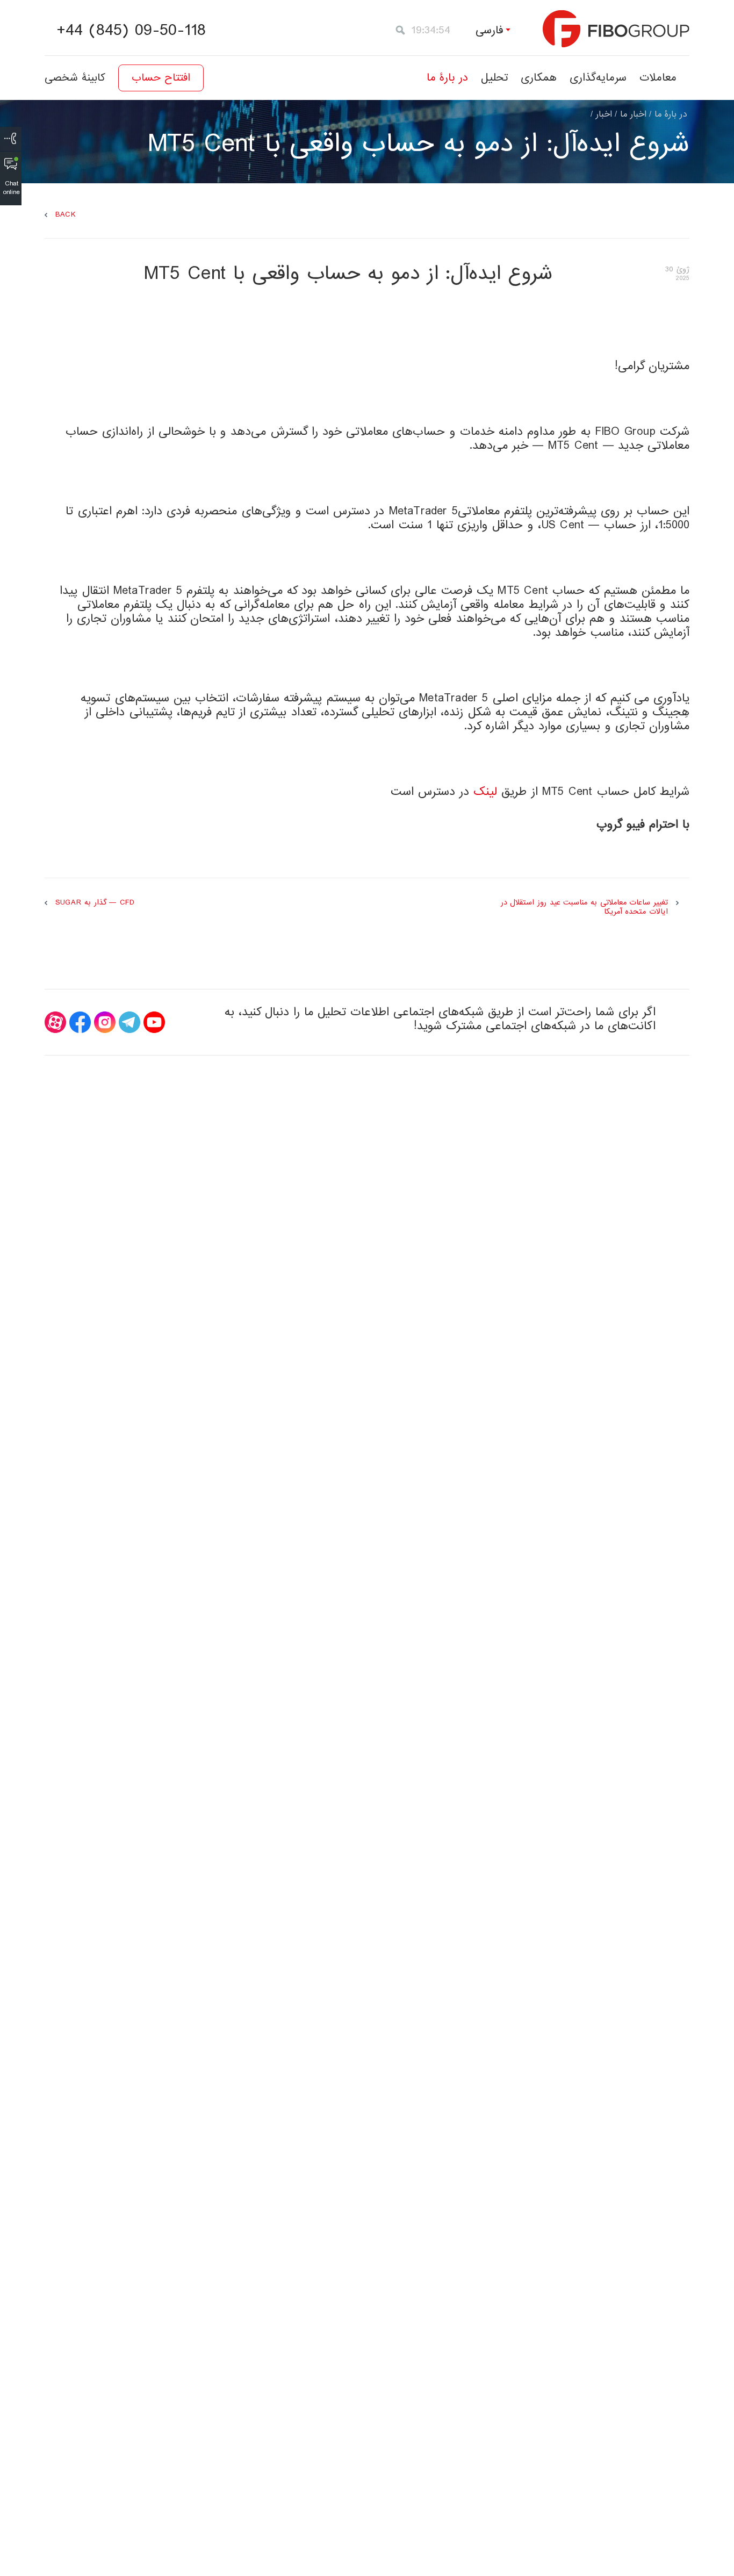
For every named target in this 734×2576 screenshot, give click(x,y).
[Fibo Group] (616, 29)
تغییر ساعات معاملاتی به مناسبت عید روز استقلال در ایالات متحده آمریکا (584, 907)
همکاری (539, 78)
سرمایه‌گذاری (598, 78)
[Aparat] (55, 1022)
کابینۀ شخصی (75, 78)
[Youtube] (154, 1022)
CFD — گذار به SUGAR (95, 903)
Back (66, 215)
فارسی (490, 30)
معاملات (658, 78)
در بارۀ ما (447, 78)
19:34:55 (431, 30)
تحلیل (494, 78)
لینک (485, 792)
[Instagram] (105, 1022)
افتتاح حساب (161, 78)
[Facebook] (80, 1022)
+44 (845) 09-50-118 (131, 31)
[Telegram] (129, 1022)
